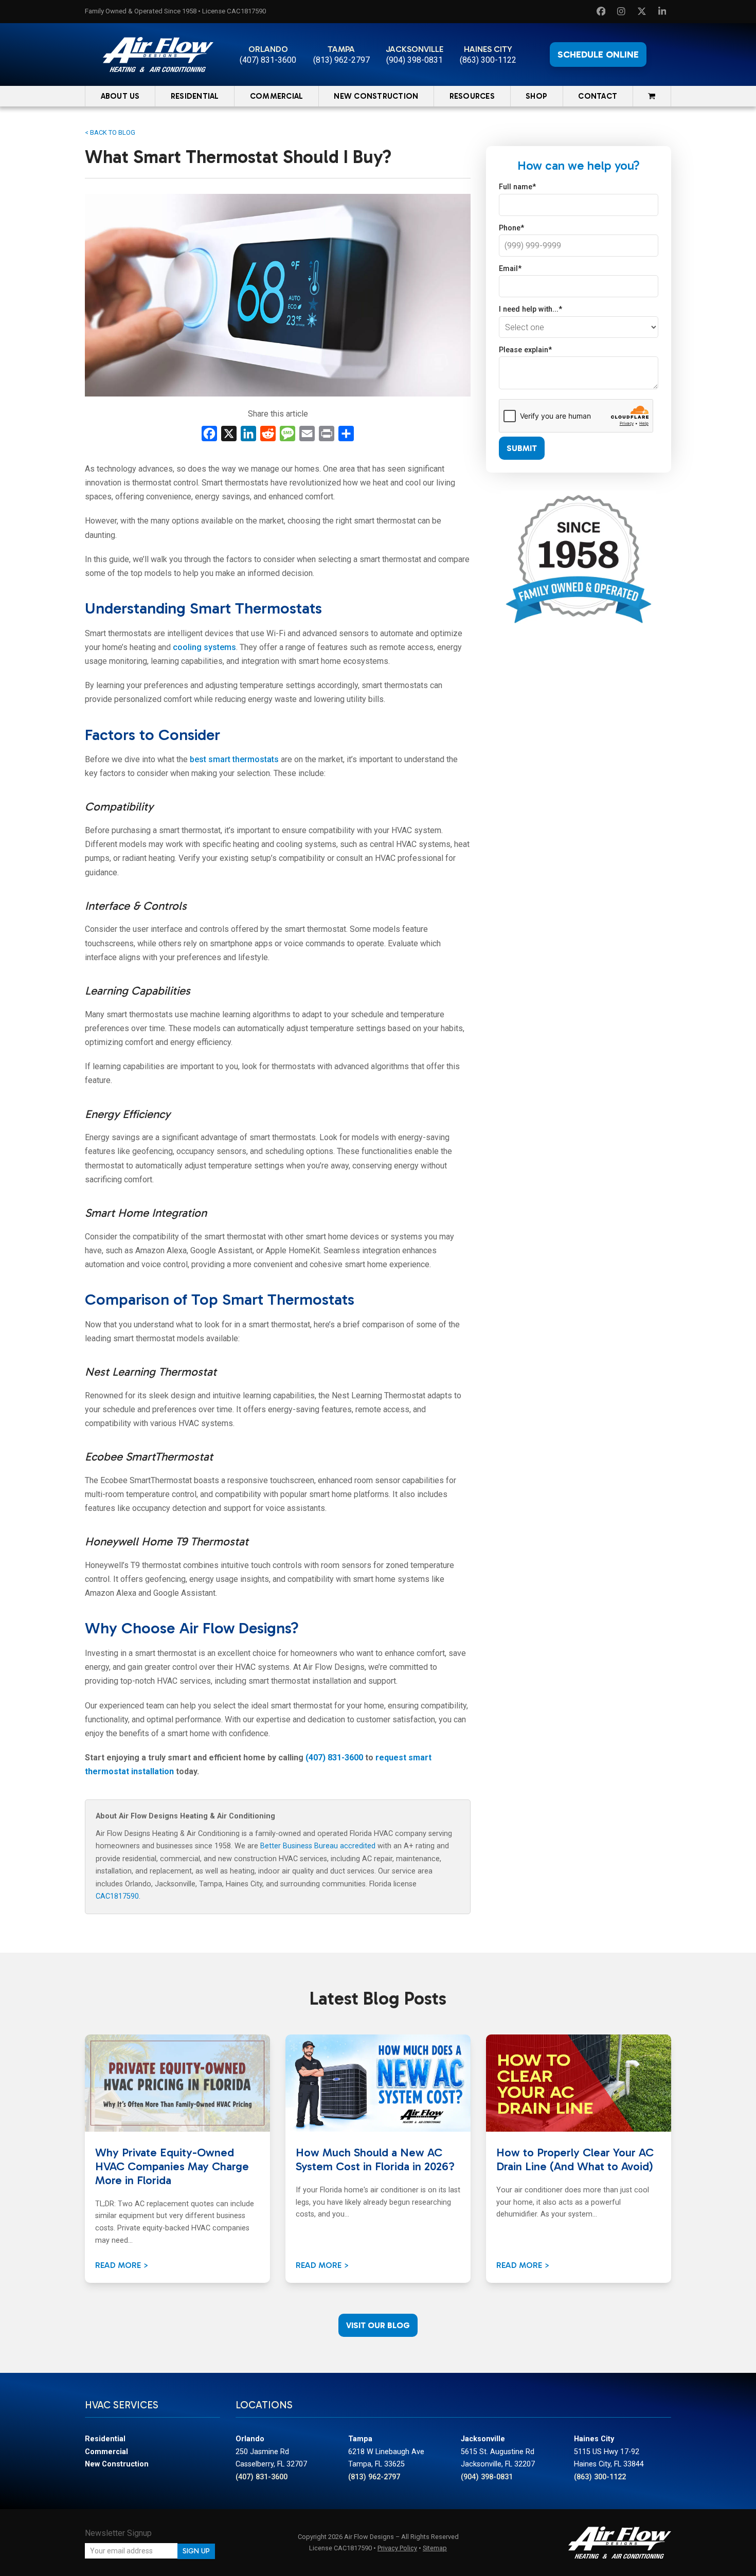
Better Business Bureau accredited (318, 1846)
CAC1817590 (117, 1896)
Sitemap (435, 2548)
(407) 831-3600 (268, 60)
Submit (522, 448)
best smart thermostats (234, 759)
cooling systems (204, 647)
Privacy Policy (397, 2548)
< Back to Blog (110, 132)
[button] (652, 96)
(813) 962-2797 (341, 60)
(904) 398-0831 (415, 60)
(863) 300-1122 (488, 60)
